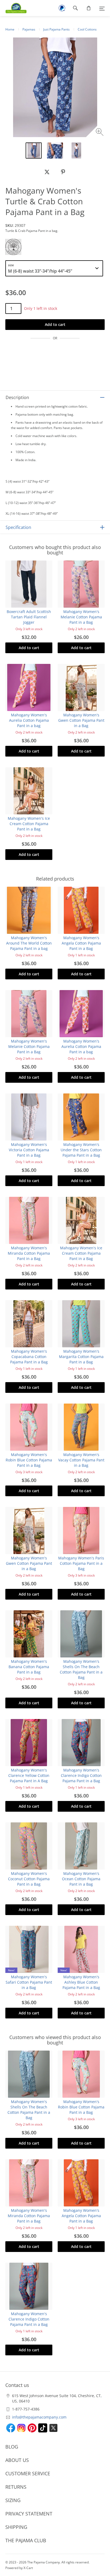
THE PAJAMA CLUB (26, 2540)
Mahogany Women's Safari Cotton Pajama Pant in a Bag (29, 1982)
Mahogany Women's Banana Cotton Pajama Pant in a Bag (29, 1667)
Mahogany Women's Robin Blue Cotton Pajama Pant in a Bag (29, 1460)
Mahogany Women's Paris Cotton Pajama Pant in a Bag (81, 1563)
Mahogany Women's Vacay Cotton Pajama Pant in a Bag (81, 1460)
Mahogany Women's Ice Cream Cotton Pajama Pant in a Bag (29, 824)
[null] (47, 172)
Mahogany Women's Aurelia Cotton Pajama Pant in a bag (29, 720)
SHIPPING (16, 2527)
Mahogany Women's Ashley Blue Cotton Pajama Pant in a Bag (81, 1982)
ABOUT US (17, 2460)
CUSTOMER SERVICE (28, 2473)
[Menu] (102, 8)
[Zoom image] (100, 133)
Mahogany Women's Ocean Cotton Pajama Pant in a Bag (81, 1879)
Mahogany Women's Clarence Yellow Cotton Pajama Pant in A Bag (29, 1775)
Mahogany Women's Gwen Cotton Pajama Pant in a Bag (81, 720)
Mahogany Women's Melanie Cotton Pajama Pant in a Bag (81, 617)
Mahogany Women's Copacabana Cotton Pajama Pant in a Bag (29, 1357)
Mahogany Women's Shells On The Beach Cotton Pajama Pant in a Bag (81, 1669)
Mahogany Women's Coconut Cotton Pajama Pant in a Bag (29, 1879)
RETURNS (16, 2487)
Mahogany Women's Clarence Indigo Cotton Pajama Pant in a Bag (81, 1775)
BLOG (12, 2447)
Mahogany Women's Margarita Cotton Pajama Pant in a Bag (81, 1357)
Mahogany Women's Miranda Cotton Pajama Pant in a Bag (29, 1253)
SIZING (13, 2500)
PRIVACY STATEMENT (29, 2514)
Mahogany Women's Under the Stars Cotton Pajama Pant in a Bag (81, 1150)
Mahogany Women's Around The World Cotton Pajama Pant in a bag (29, 943)
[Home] (13, 8)
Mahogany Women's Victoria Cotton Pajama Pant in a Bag (29, 1150)
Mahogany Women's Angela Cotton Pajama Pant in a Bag (81, 943)
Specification (18, 527)
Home (10, 29)
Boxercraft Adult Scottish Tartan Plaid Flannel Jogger (29, 617)
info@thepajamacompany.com (39, 2417)
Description (17, 397)
